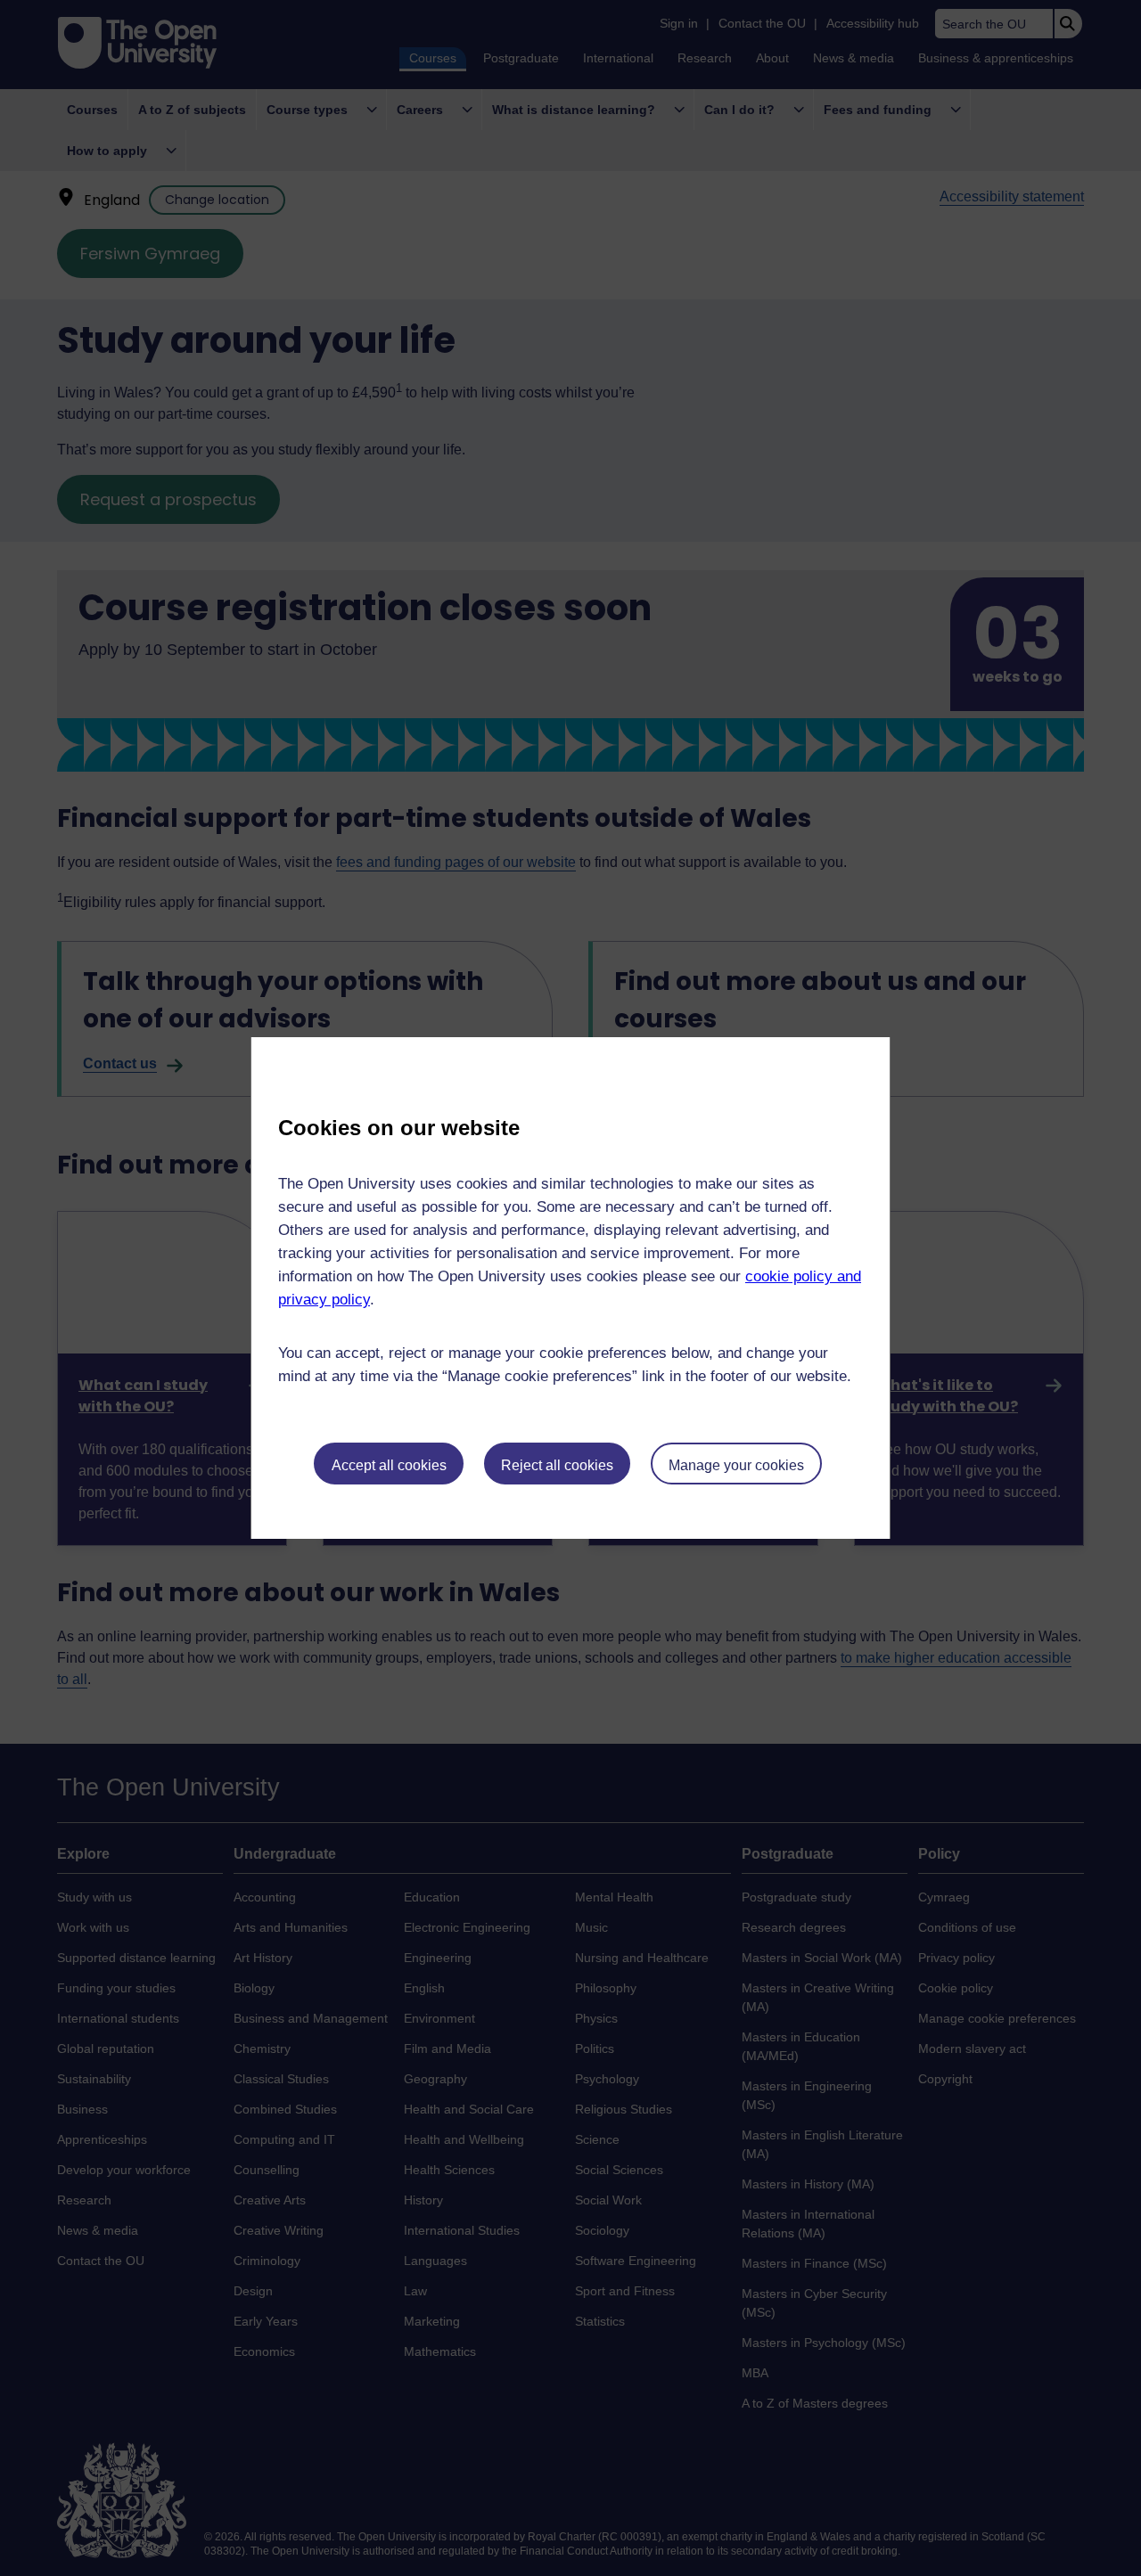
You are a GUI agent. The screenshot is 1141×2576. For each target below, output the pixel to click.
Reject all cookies (557, 1465)
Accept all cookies (389, 1465)
